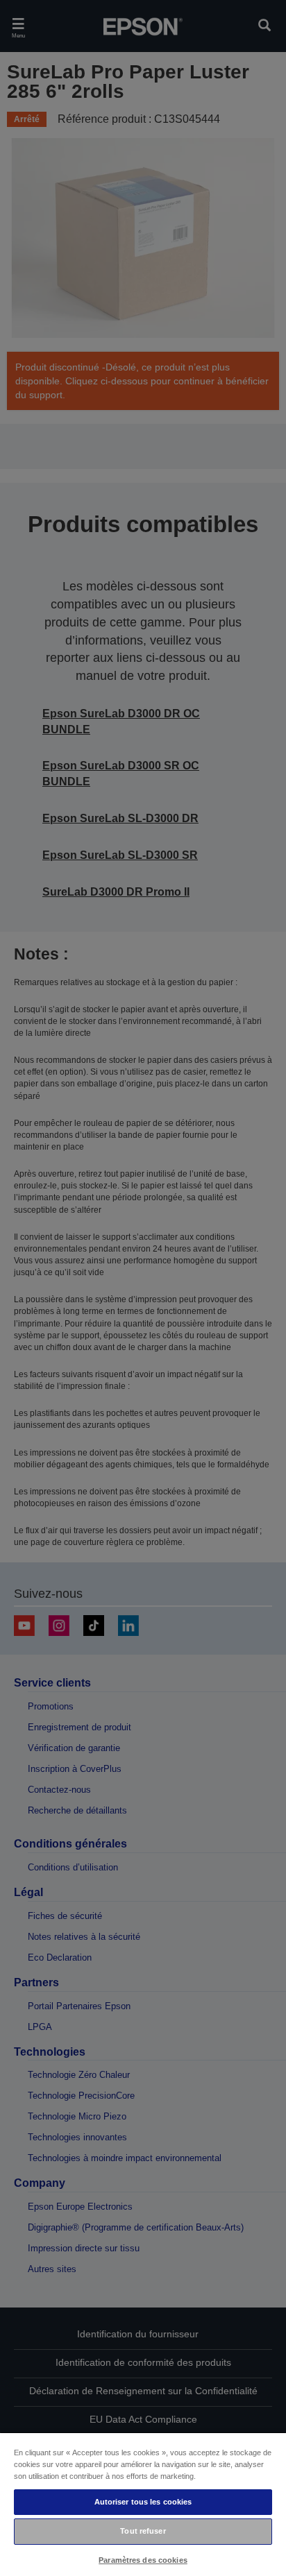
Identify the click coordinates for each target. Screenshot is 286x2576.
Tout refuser (143, 2531)
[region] (143, 2504)
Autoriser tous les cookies (143, 2502)
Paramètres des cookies (143, 2560)
